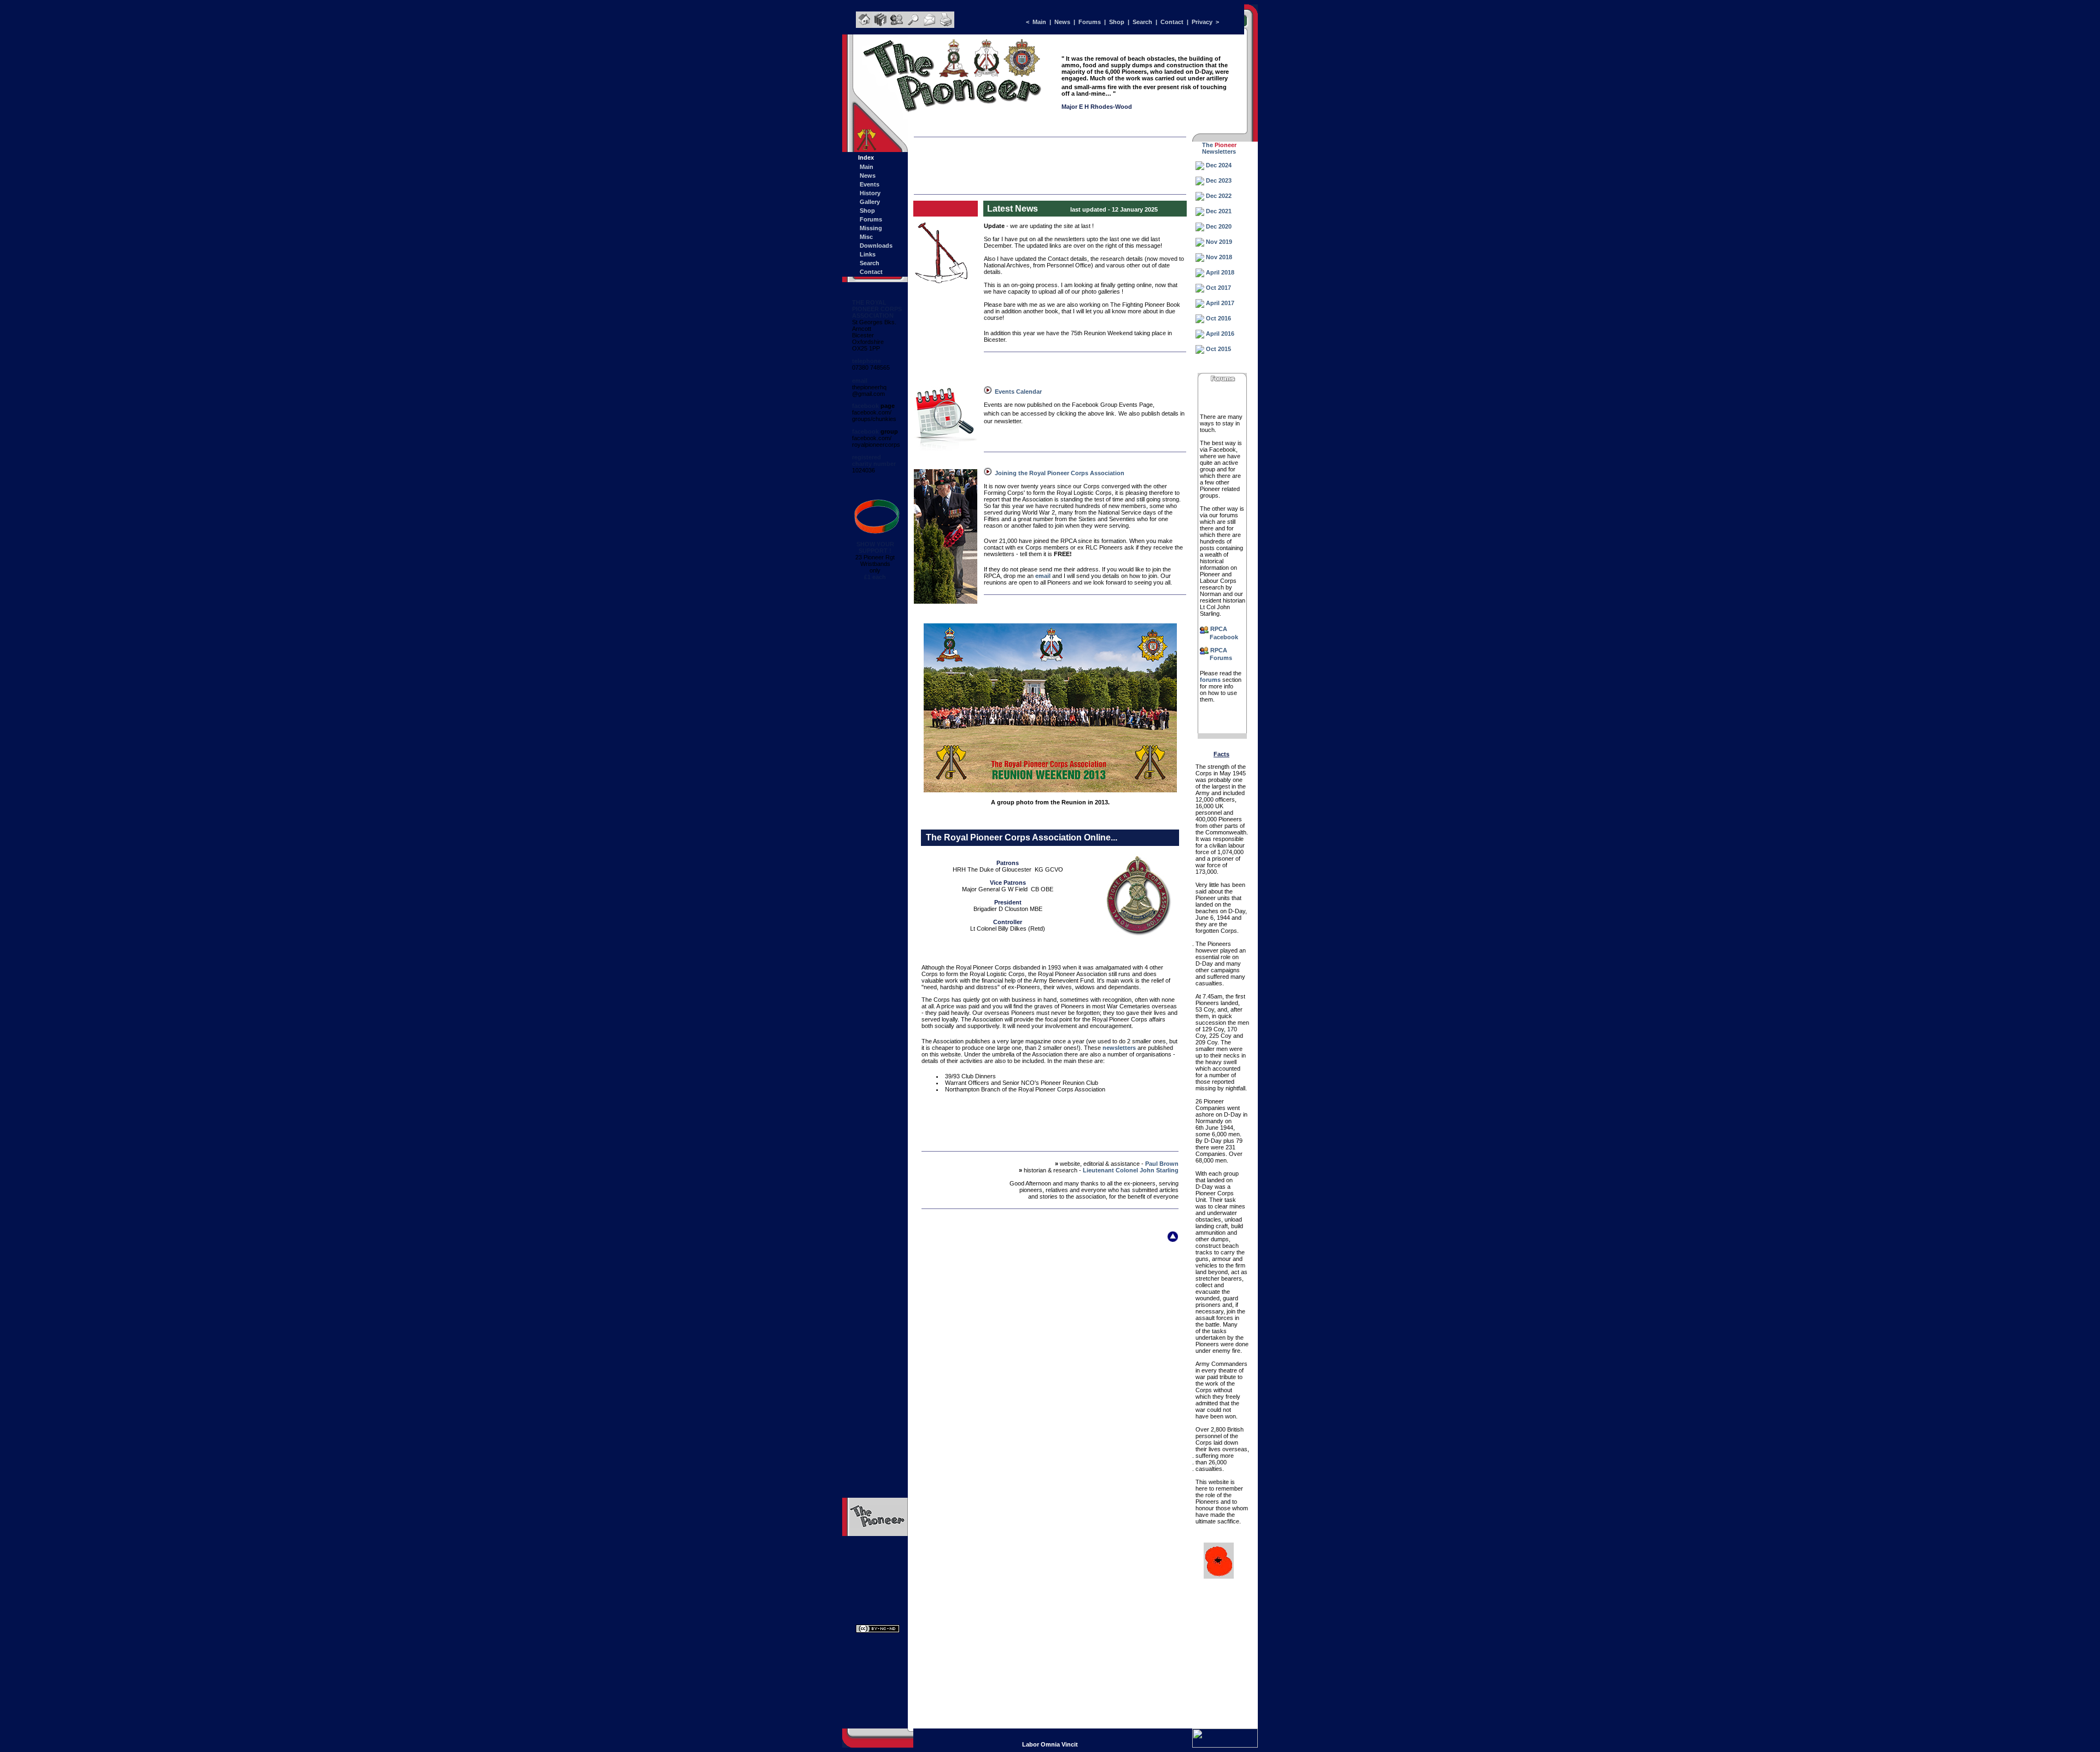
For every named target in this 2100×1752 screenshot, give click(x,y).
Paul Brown (1162, 1164)
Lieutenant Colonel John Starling (1131, 1170)
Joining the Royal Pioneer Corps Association (1060, 473)
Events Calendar (1018, 392)
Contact (1172, 22)
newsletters (1119, 1048)
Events (870, 184)
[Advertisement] (1050, 160)
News (1062, 22)
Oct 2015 (1218, 349)
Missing (871, 228)
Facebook (1224, 637)
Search (1143, 22)
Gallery (870, 202)
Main (1039, 22)
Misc (866, 237)
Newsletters (1219, 151)
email (1043, 576)
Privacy (1202, 22)
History (870, 193)
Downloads (876, 246)
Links (868, 254)
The (1207, 145)
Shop (1117, 22)
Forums (1089, 22)
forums (1209, 680)
